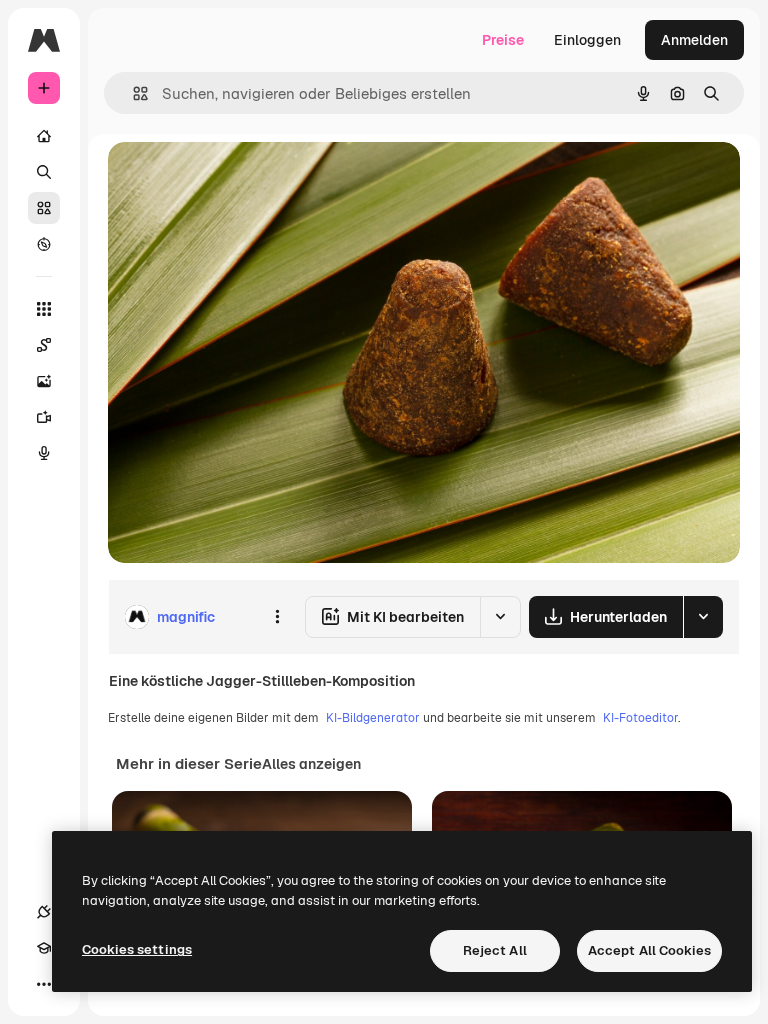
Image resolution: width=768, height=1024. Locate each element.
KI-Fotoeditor (640, 718)
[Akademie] (44, 948)
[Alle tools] (44, 309)
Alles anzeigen (311, 764)
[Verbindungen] (44, 912)
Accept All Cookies (649, 950)
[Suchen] (44, 172)
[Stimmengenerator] (44, 453)
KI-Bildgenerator (373, 718)
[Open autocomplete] (132, 93)
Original (236, 179)
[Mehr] (44, 984)
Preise (503, 40)
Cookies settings (137, 949)
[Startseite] (44, 136)
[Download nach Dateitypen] (703, 617)
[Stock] (44, 208)
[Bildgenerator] (44, 381)
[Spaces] (44, 345)
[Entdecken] (44, 244)
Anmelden (694, 40)
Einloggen (587, 40)
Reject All (495, 950)
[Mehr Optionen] (277, 617)
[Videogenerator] (44, 417)
